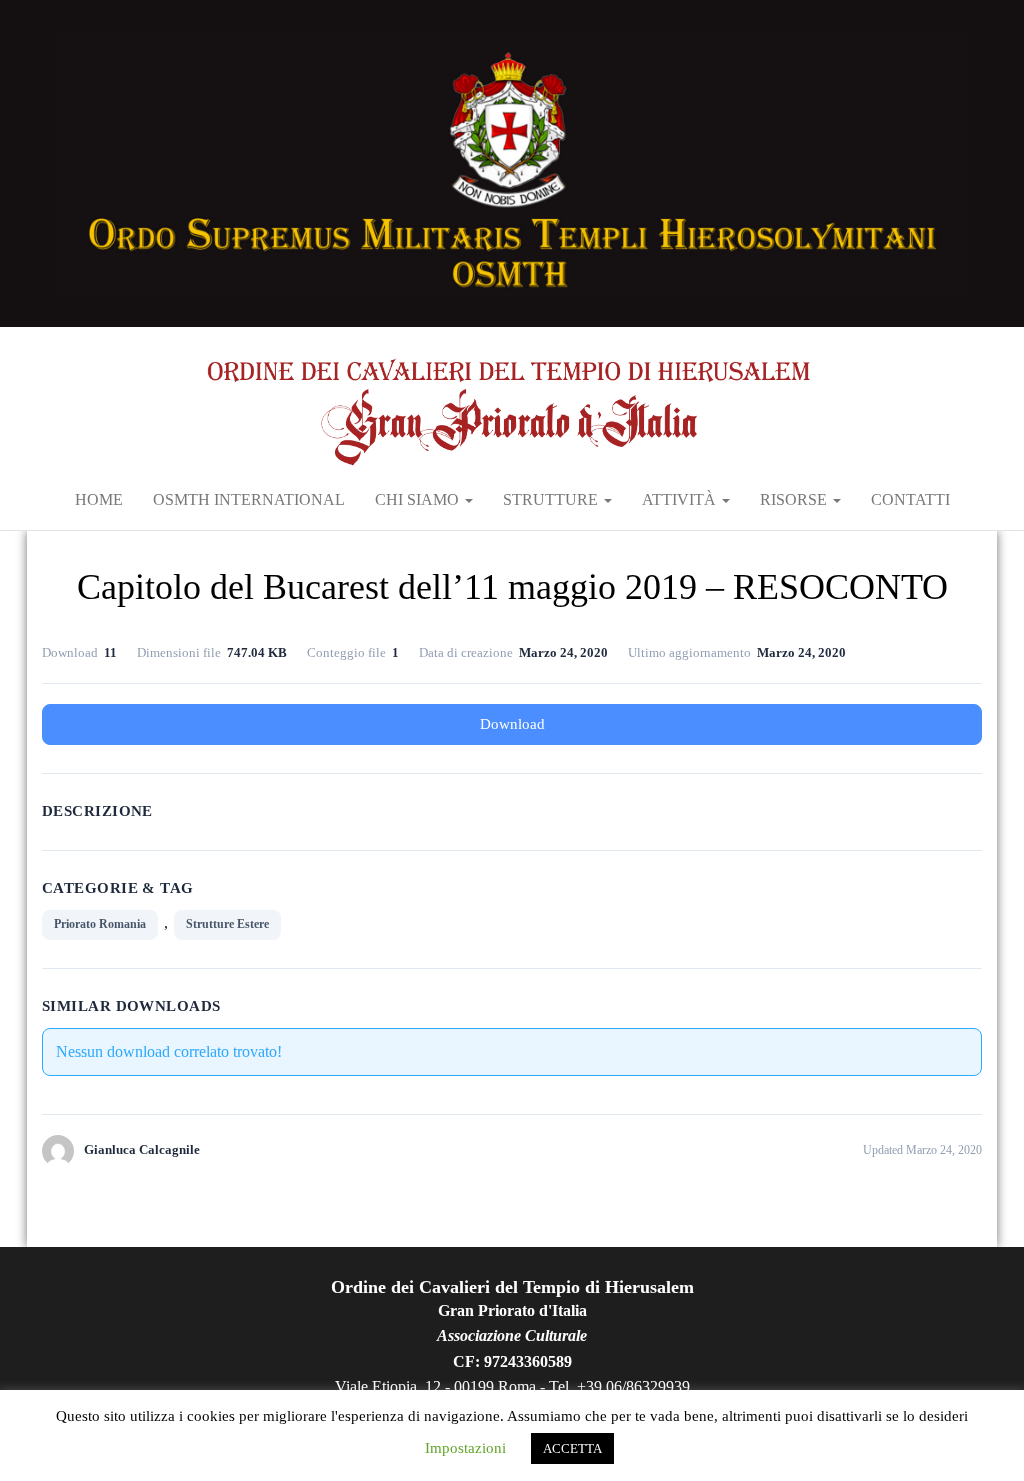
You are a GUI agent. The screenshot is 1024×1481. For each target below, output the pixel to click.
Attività (681, 499)
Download (512, 724)
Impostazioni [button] (465, 1448)
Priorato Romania (100, 924)
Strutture (552, 499)
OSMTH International (249, 499)
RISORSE (795, 499)
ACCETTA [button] (572, 1448)
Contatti (910, 499)
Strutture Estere (227, 924)
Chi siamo (419, 499)
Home (99, 499)
